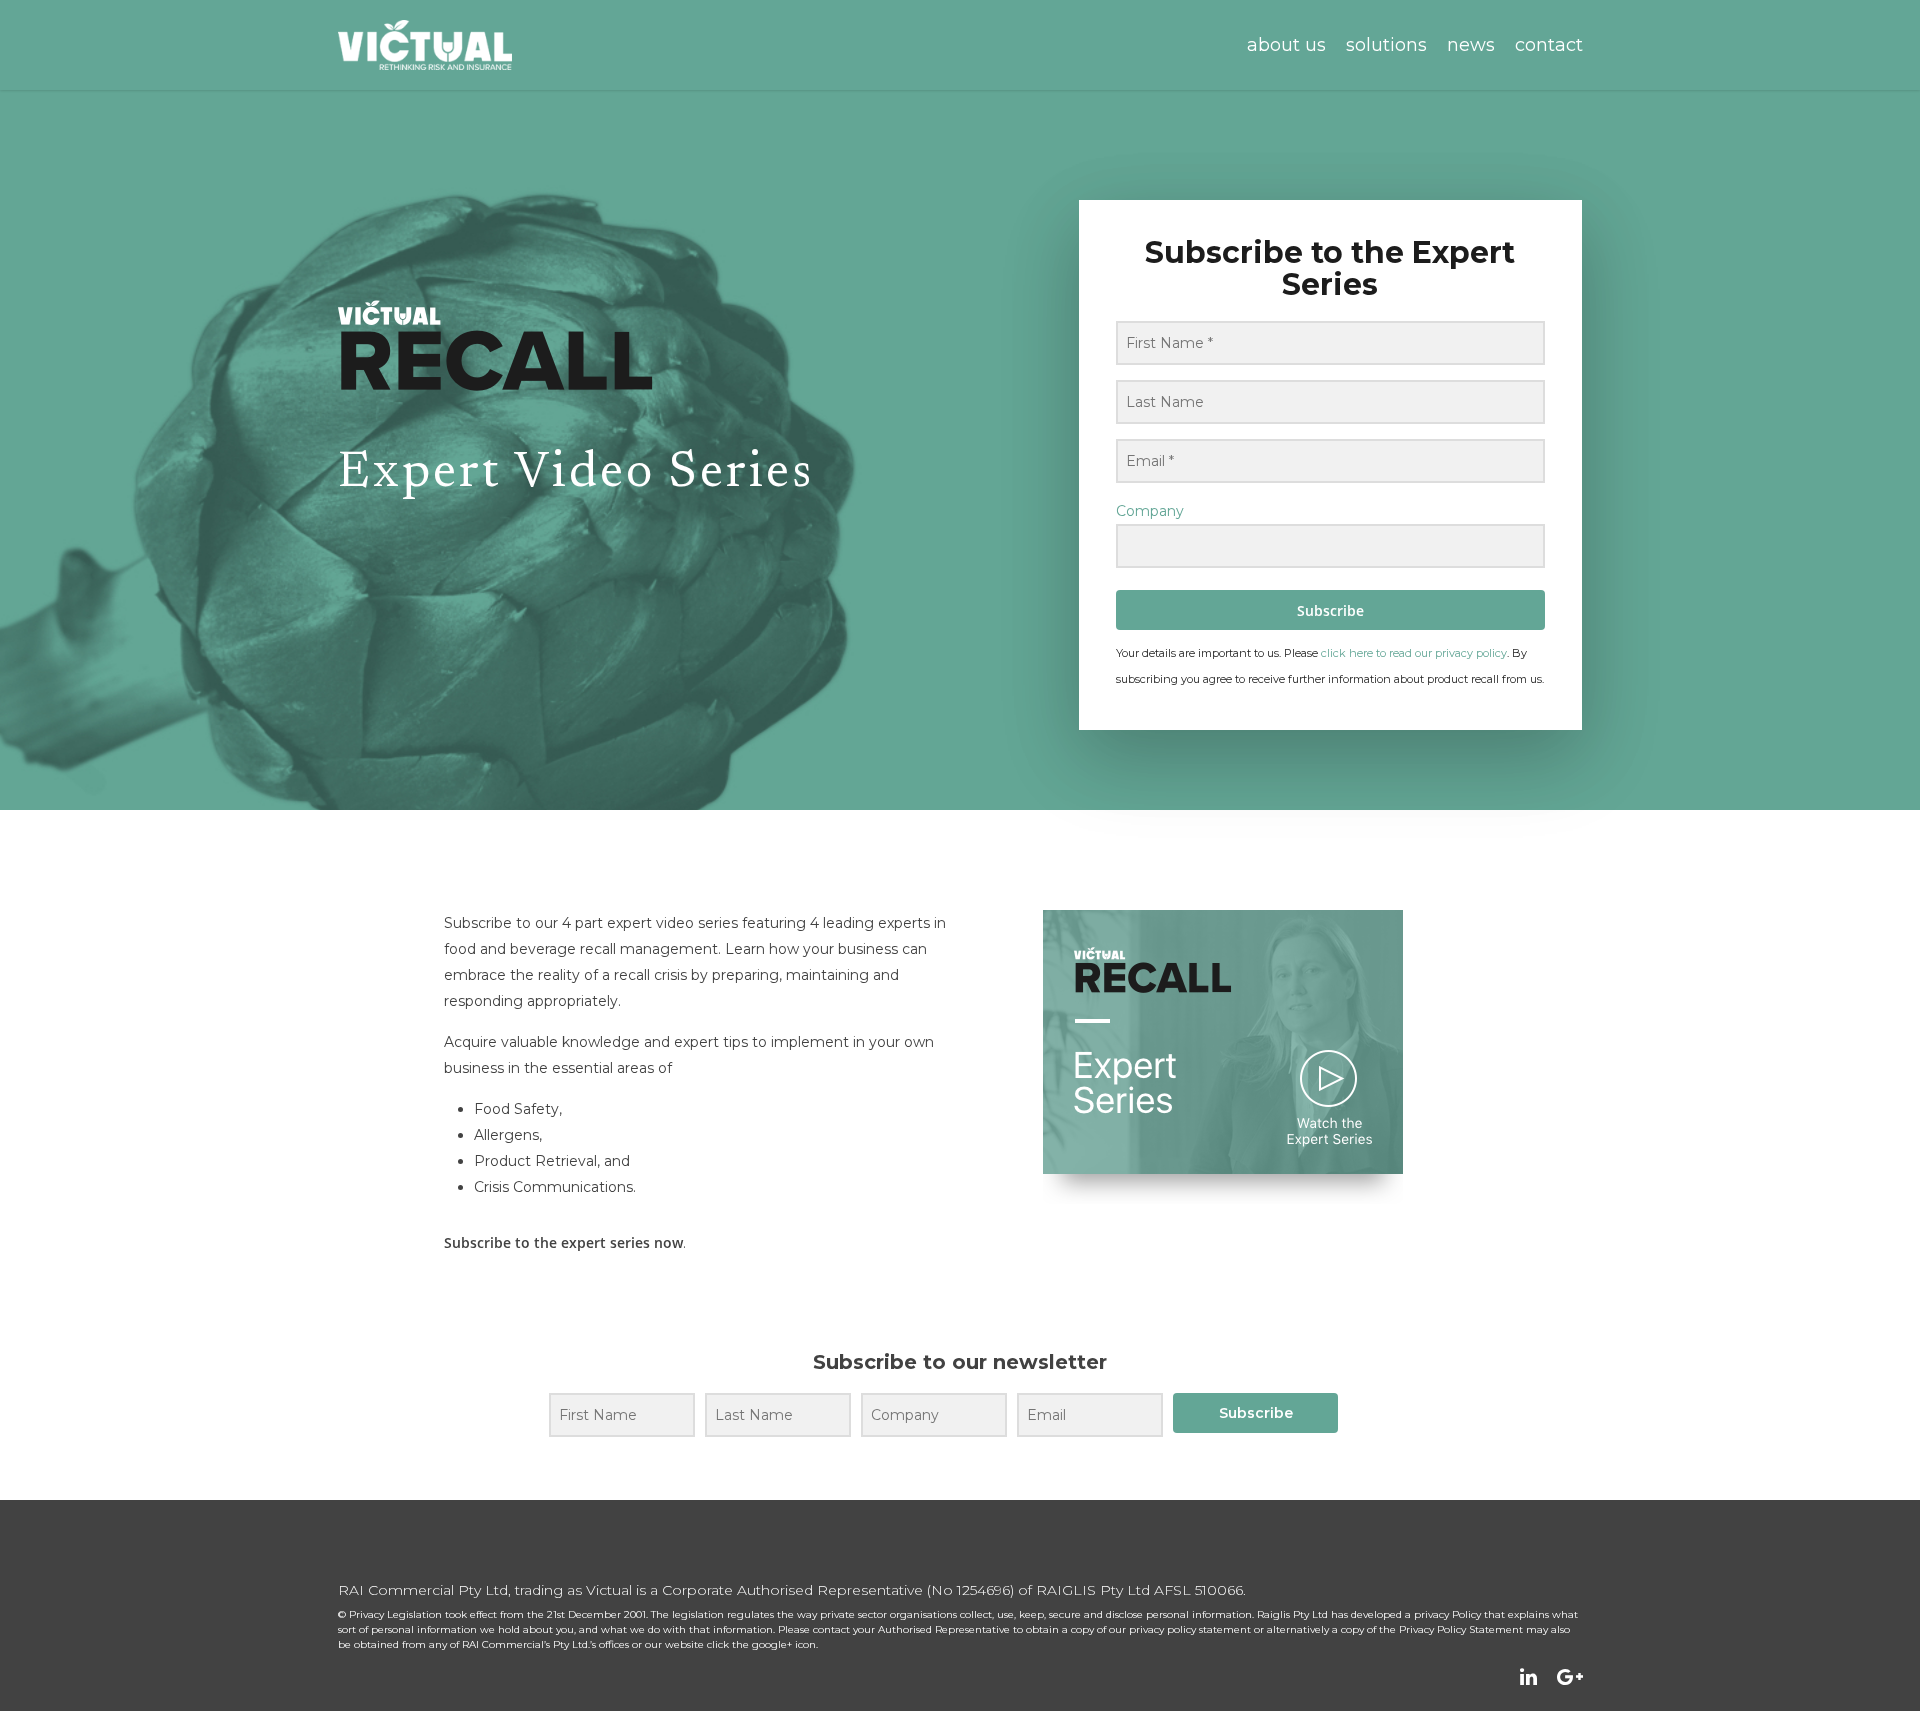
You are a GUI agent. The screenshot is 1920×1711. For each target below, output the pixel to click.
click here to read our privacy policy (1414, 653)
